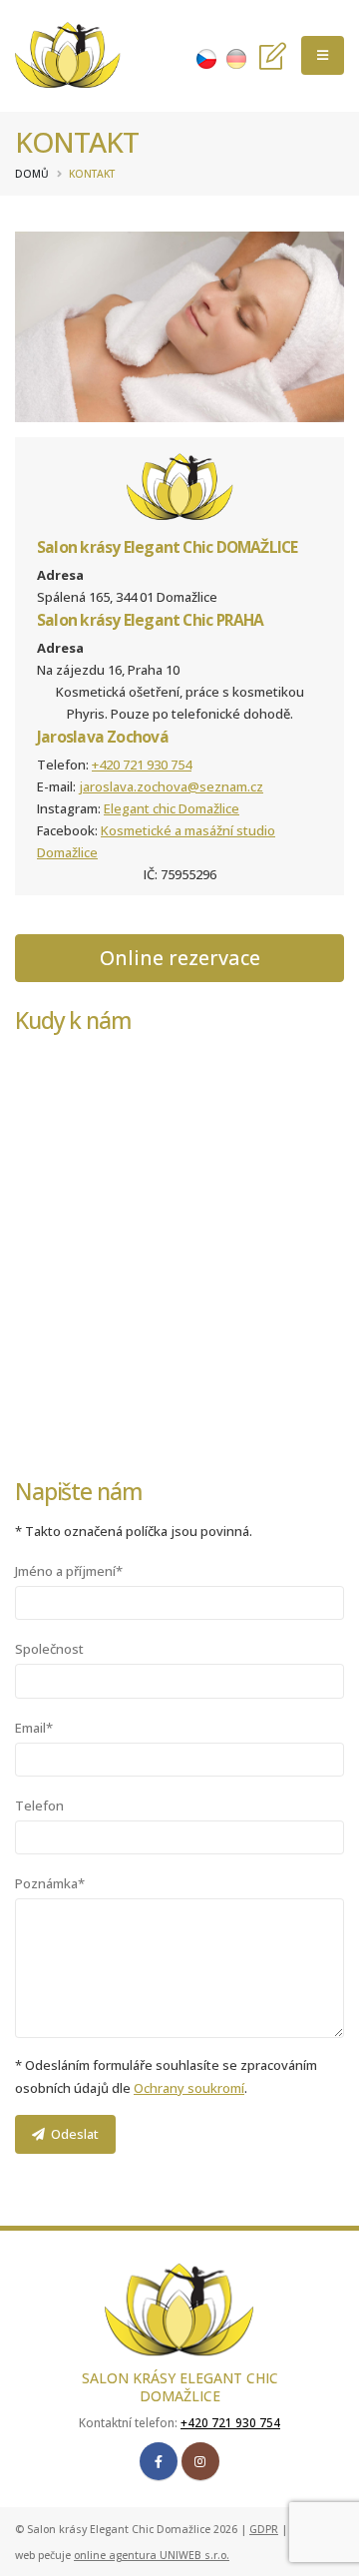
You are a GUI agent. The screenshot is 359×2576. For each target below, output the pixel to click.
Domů (32, 174)
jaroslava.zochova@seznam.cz (171, 786)
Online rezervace (180, 958)
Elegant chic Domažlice (172, 808)
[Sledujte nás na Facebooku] (159, 2461)
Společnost (49, 1649)
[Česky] (206, 57)
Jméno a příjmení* (69, 1571)
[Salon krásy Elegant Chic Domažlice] (68, 55)
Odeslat (72, 2134)
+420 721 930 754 (142, 765)
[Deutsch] (236, 57)
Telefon (39, 1805)
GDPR (264, 2529)
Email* (34, 1728)
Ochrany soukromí (189, 2088)
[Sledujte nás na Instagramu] (200, 2461)
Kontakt (92, 174)
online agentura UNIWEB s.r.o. (152, 2555)
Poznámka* (50, 1883)
